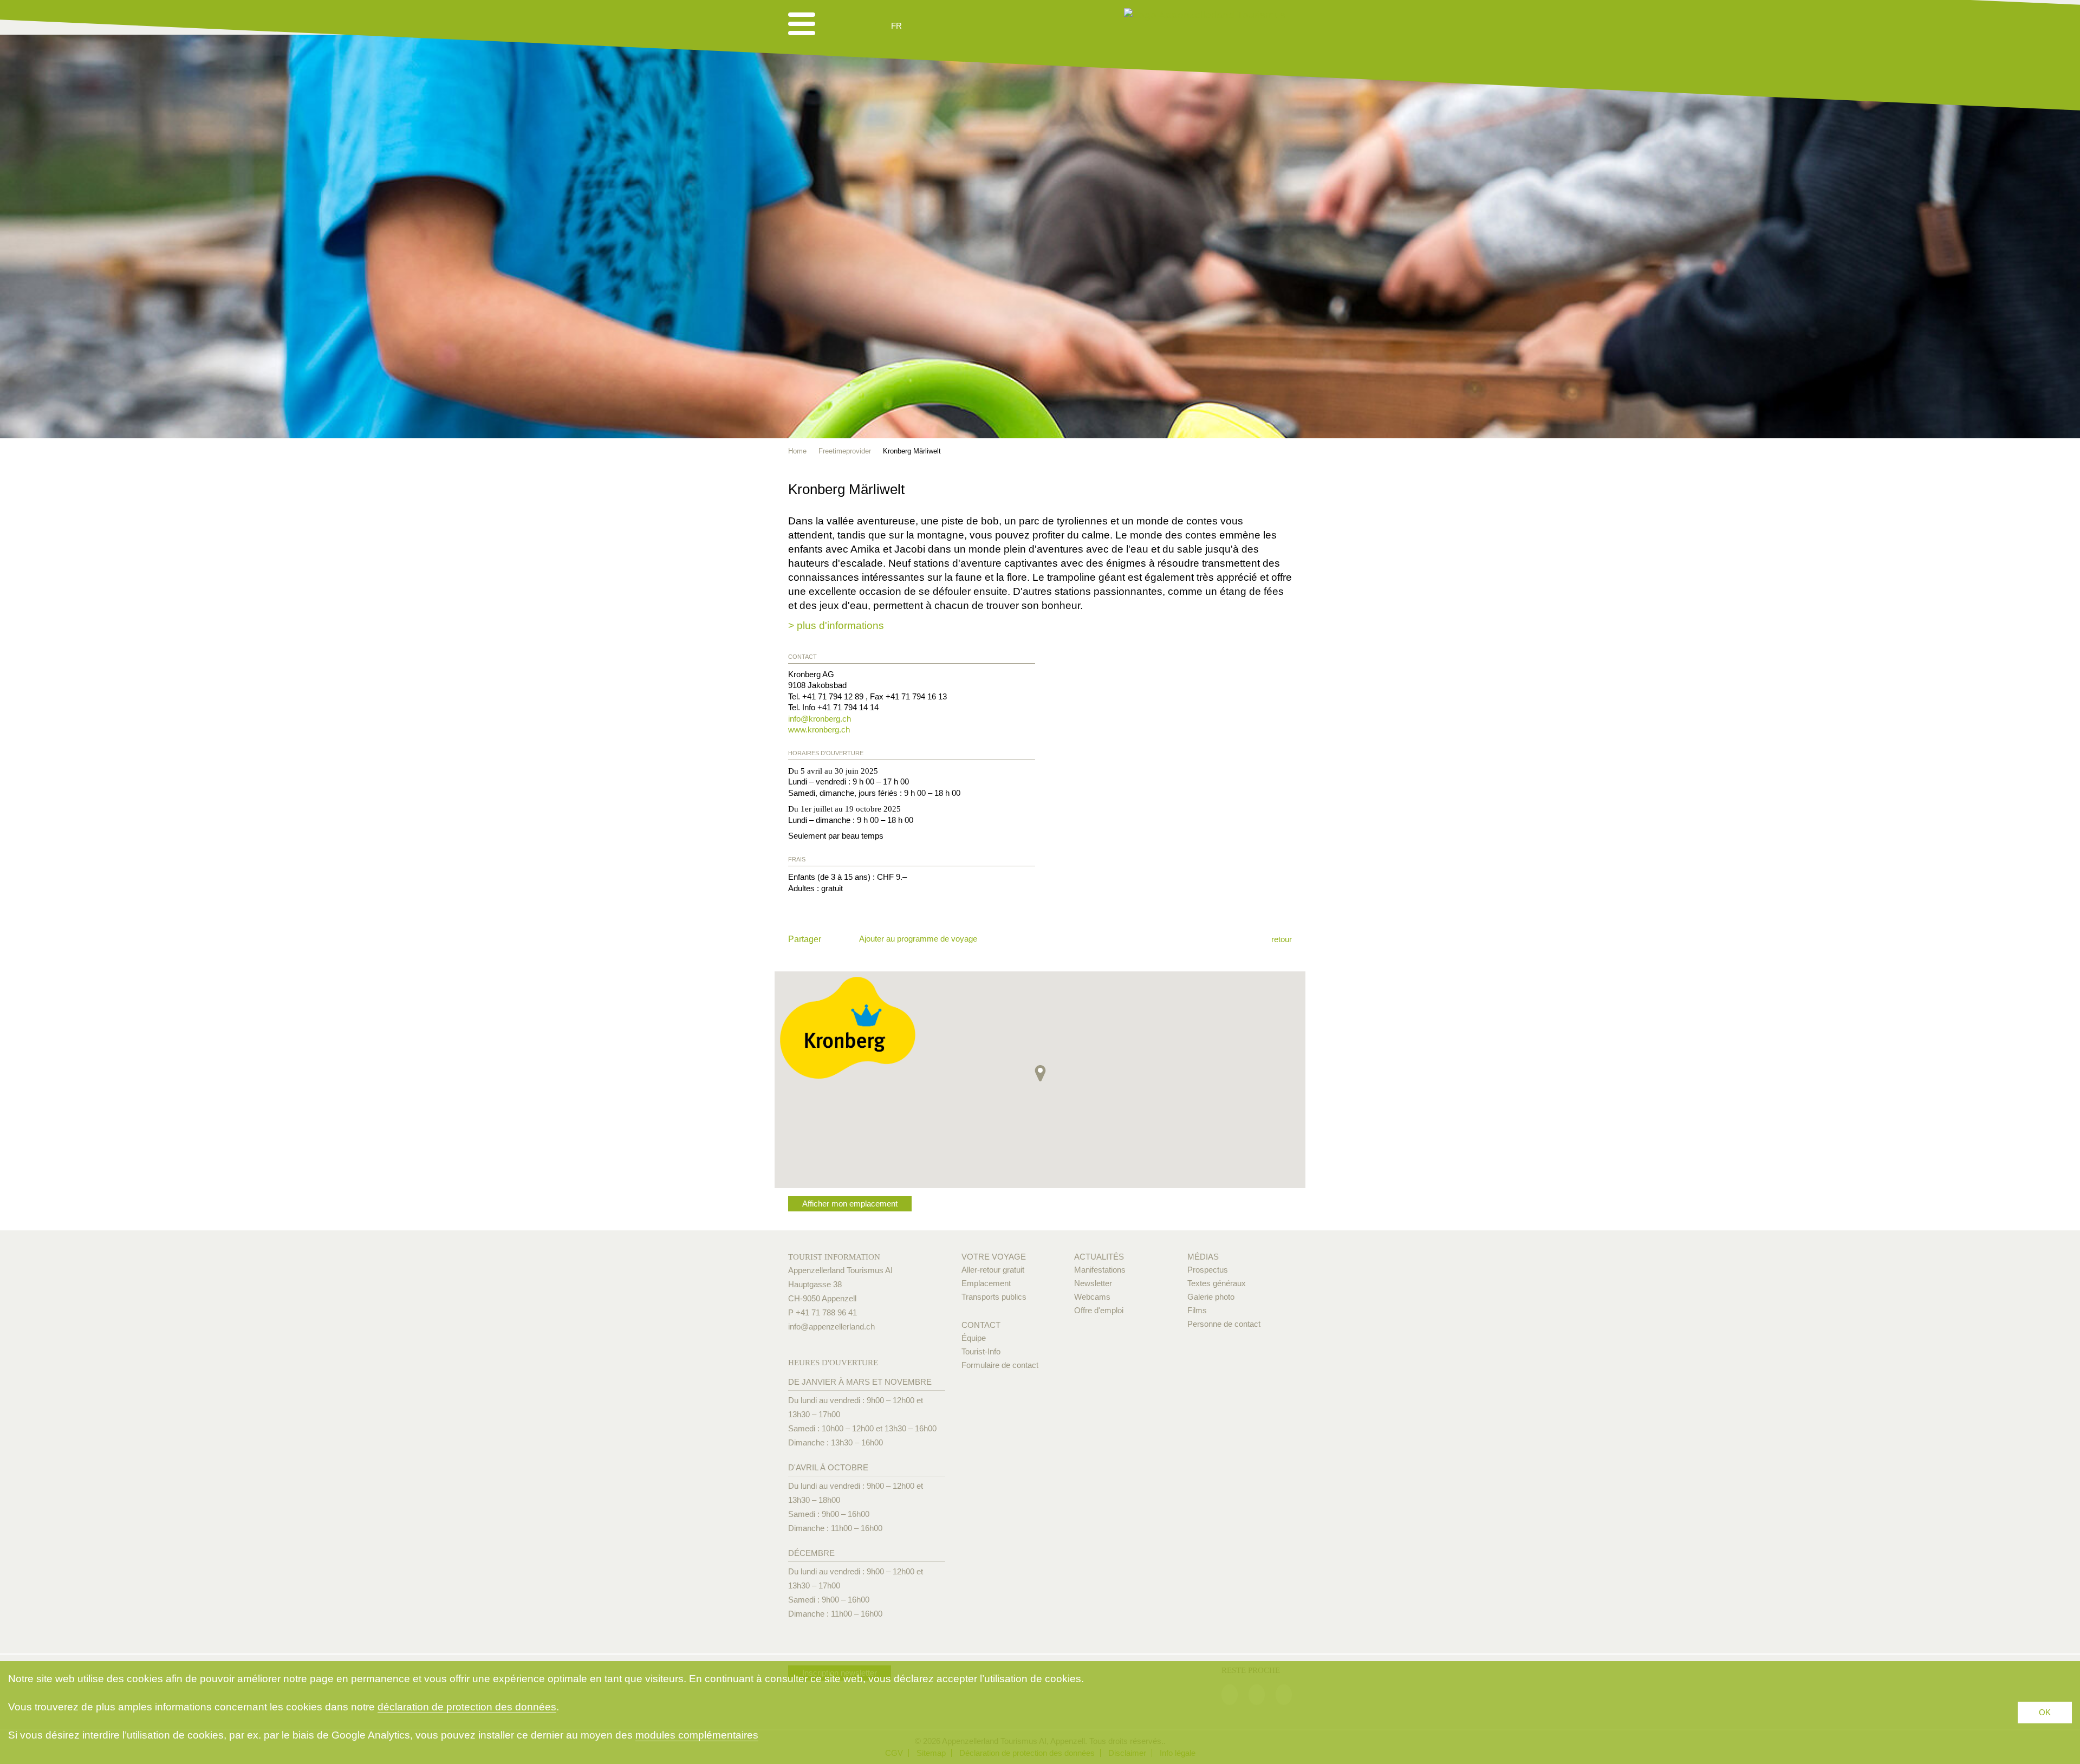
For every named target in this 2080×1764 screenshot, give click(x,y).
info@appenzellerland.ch (831, 1327)
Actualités (1099, 1257)
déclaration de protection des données (467, 1707)
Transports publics (994, 1297)
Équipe (974, 1338)
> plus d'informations (836, 625)
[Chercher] (954, 26)
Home (797, 451)
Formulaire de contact (1000, 1365)
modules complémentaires (697, 1735)
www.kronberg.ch (819, 729)
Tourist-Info (981, 1351)
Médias (1203, 1257)
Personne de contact (1224, 1324)
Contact (981, 1325)
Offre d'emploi (1099, 1310)
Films (1197, 1310)
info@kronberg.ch (820, 719)
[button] (1040, 1073)
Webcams (1092, 1297)
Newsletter (1093, 1283)
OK (2045, 1712)
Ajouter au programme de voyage (918, 939)
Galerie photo (1211, 1297)
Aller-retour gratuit (993, 1270)
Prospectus (1208, 1270)
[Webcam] (925, 26)
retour (1282, 939)
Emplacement (986, 1283)
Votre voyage (994, 1257)
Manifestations (1100, 1270)
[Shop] (980, 26)
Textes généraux (1217, 1283)
